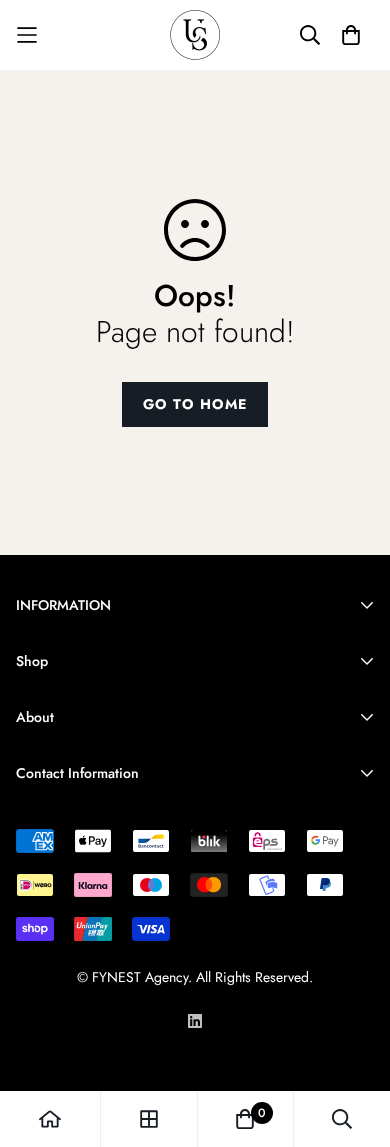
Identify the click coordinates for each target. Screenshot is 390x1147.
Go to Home (195, 404)
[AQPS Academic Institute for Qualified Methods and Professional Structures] (195, 35)
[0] (245, 1119)
